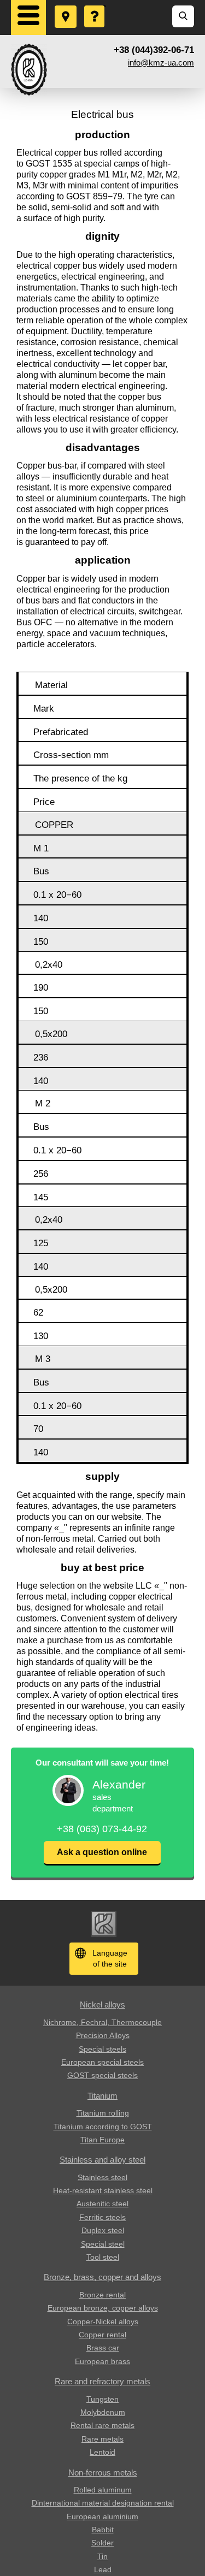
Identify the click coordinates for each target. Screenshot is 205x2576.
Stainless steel (102, 2177)
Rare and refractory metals (102, 2381)
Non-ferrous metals (103, 2473)
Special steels (102, 2049)
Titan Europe (102, 2140)
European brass (102, 2361)
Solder (102, 2543)
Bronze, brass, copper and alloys (102, 2277)
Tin (102, 2556)
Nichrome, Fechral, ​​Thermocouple (102, 2022)
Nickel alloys (102, 2004)
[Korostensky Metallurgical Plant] (29, 70)
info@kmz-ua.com (161, 63)
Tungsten (102, 2399)
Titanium (102, 2096)
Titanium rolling (103, 2113)
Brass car (103, 2348)
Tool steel (103, 2257)
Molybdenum (103, 2412)
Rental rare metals (102, 2425)
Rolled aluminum (103, 2490)
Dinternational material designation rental (103, 2503)
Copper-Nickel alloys (103, 2322)
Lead (103, 2569)
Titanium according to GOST (103, 2127)
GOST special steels (102, 2075)
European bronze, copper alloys (103, 2308)
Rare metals (102, 2439)
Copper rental (102, 2335)
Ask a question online (102, 1852)
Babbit (103, 2530)
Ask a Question (95, 6)
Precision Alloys (103, 2035)
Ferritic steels (102, 2217)
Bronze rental (102, 2295)
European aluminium (102, 2516)
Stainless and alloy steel (102, 2160)
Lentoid (102, 2452)
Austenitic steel (102, 2204)
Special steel (103, 2244)
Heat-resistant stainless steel (103, 2190)
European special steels (102, 2062)
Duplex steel (103, 2230)
